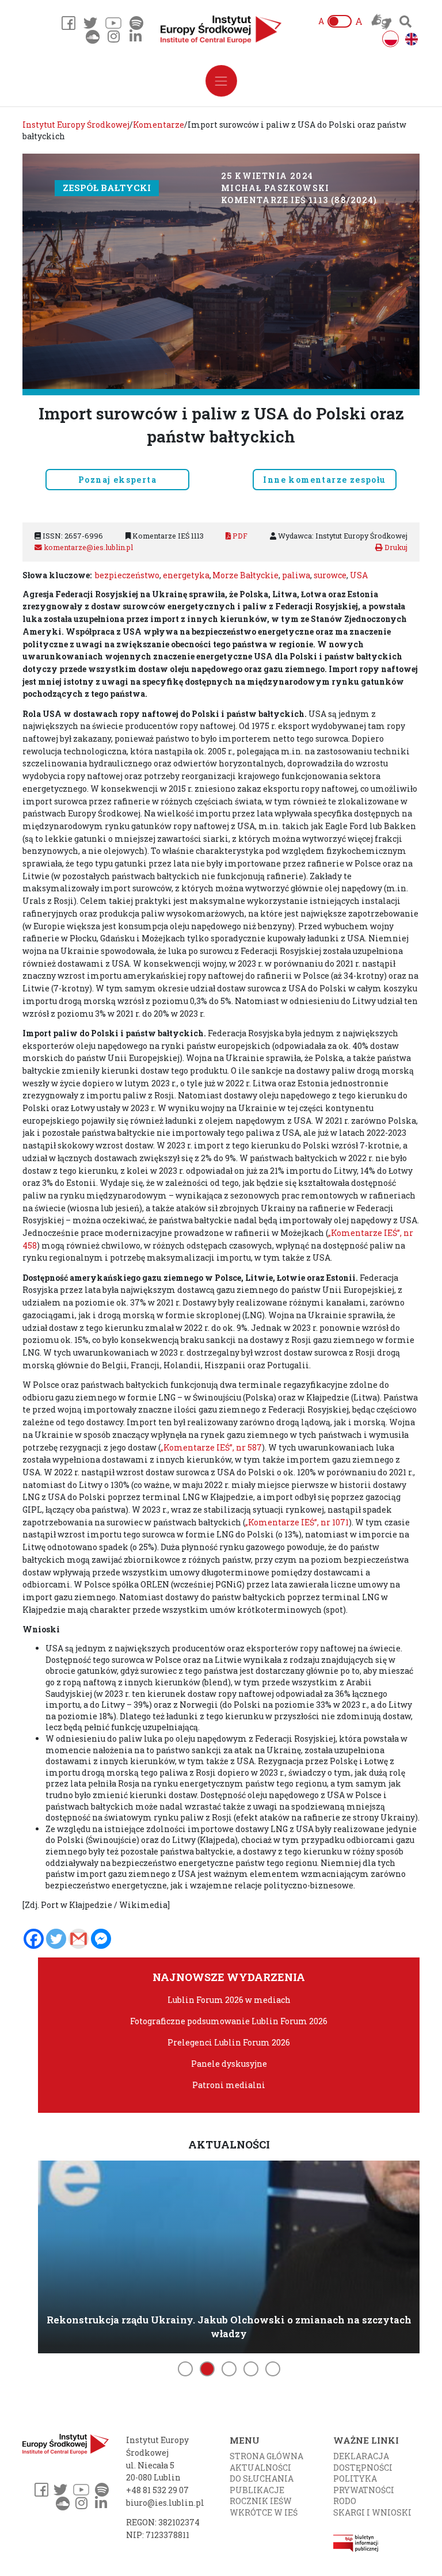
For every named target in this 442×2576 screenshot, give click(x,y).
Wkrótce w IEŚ (264, 2512)
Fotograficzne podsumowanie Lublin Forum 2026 (229, 2021)
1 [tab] (185, 2369)
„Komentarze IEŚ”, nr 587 (211, 1447)
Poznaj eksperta (117, 480)
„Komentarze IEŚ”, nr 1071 (297, 1522)
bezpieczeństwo (127, 575)
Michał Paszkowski (275, 188)
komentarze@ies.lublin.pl (87, 547)
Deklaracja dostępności (363, 2462)
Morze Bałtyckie (245, 575)
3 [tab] (229, 2369)
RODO (345, 2501)
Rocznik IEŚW (261, 2501)
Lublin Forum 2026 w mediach (229, 2000)
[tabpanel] (229, 2255)
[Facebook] (34, 1939)
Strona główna (266, 2456)
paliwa (296, 575)
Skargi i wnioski (372, 2512)
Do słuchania (262, 2478)
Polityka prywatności (364, 2484)
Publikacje (257, 2490)
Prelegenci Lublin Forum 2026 (229, 2042)
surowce (330, 575)
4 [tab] (251, 2369)
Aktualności (260, 2468)
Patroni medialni (229, 2085)
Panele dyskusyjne (229, 2064)
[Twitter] (56, 1939)
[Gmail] (79, 1939)
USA (359, 575)
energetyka (186, 575)
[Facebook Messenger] (101, 1939)
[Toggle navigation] (221, 81)
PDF (239, 536)
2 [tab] (207, 2369)
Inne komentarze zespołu (324, 480)
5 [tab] (273, 2369)
